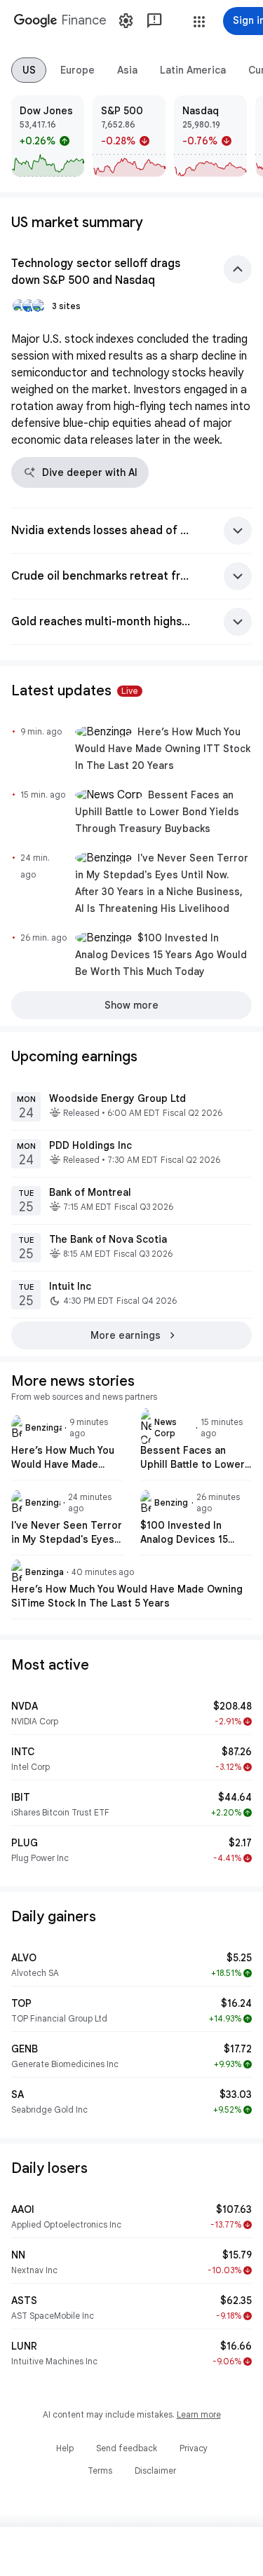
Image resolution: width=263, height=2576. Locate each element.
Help (65, 2448)
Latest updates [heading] (75, 691)
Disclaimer (155, 2471)
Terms (100, 2471)
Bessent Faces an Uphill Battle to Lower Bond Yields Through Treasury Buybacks (157, 812)
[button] (199, 22)
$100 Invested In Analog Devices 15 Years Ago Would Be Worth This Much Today (161, 955)
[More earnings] (131, 1335)
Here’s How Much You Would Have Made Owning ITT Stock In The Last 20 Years (163, 749)
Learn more (199, 2414)
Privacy (194, 2448)
